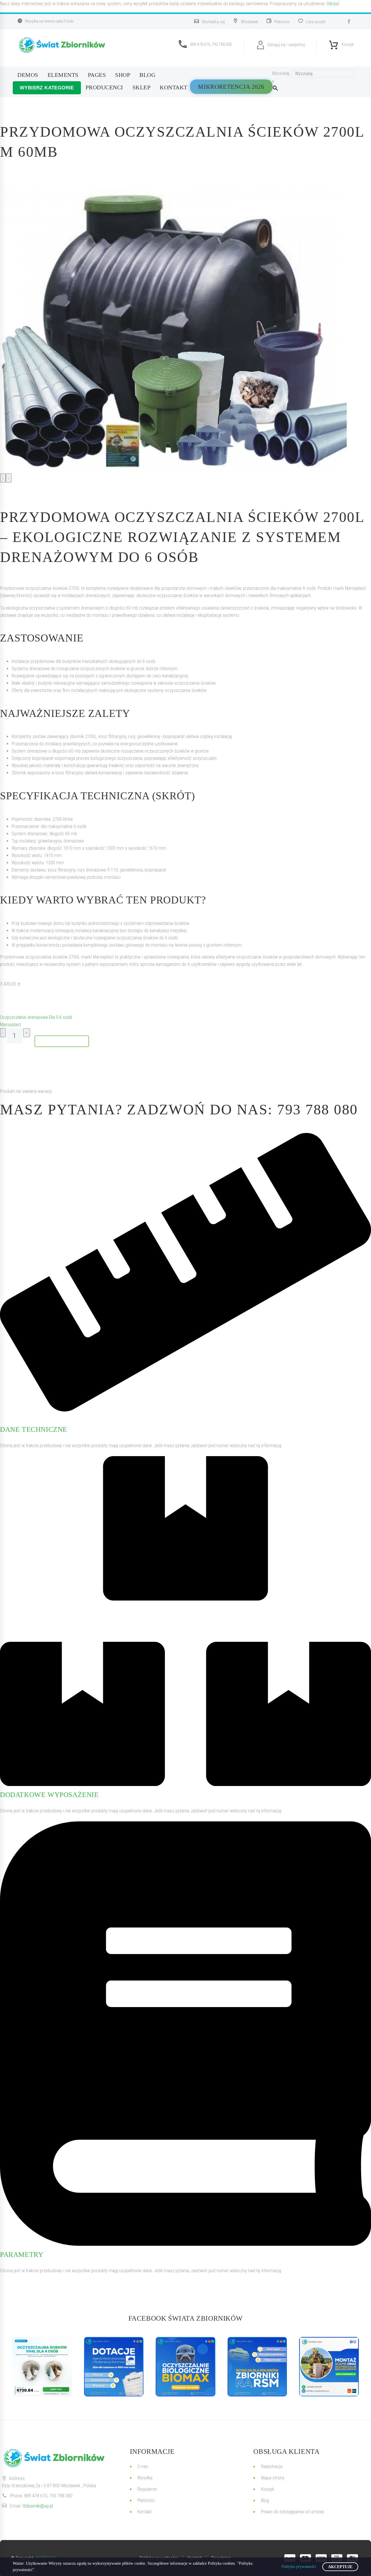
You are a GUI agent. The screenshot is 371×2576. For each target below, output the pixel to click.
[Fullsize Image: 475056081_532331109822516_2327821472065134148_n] (257, 2367)
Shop (123, 75)
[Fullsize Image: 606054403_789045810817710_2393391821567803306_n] (42, 2367)
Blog (147, 75)
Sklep (142, 87)
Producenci (104, 87)
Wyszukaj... (282, 73)
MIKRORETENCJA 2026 (231, 87)
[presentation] (3, 478)
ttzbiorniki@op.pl (38, 2506)
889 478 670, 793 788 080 (48, 2496)
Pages (97, 75)
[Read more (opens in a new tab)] (212, 21)
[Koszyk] (334, 43)
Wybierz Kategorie (47, 88)
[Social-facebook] (349, 21)
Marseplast (10, 1025)
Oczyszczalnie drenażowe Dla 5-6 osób (36, 1017)
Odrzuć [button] (333, 4)
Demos (28, 75)
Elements (63, 75)
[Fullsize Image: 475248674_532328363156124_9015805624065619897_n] (114, 2367)
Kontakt (174, 87)
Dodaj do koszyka (62, 1041)
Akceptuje (340, 2567)
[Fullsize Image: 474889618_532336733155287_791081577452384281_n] (329, 2367)
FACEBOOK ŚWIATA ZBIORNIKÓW (186, 2318)
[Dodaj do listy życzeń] (6, 1001)
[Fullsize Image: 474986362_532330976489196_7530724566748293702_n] (185, 2367)
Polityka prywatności (299, 2567)
